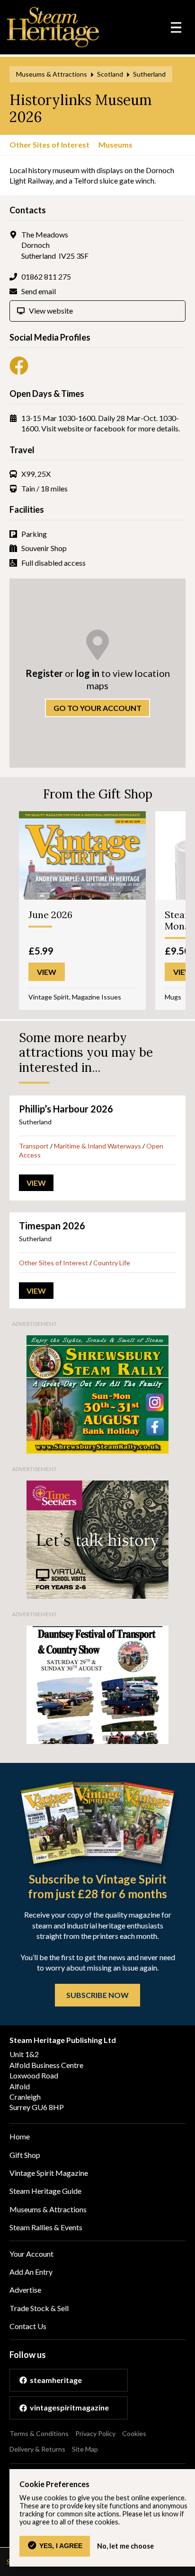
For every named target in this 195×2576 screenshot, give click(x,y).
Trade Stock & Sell (39, 2308)
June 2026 (50, 915)
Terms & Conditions (39, 2433)
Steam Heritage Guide (45, 2191)
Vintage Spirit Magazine (49, 2173)
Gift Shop (25, 2155)
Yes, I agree (61, 2546)
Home (20, 2136)
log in (88, 673)
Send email (39, 291)
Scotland (110, 74)
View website (51, 311)
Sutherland (149, 74)
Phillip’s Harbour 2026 (66, 1109)
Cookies (134, 2433)
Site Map (85, 2449)
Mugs (173, 997)
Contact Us (28, 2326)
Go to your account (97, 708)
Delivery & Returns (37, 2449)
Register (44, 673)
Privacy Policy (95, 2433)
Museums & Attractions (52, 74)
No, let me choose (125, 2546)
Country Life (112, 1263)
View (36, 1183)
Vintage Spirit (49, 997)
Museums (115, 145)
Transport (34, 1146)
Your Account (31, 2254)
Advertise (25, 2290)
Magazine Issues (97, 997)
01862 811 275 (46, 276)
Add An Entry (31, 2272)
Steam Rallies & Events (46, 2227)
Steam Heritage (53, 27)
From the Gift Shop (98, 794)
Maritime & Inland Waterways (97, 1146)
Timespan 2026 (52, 1226)
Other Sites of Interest (49, 145)
